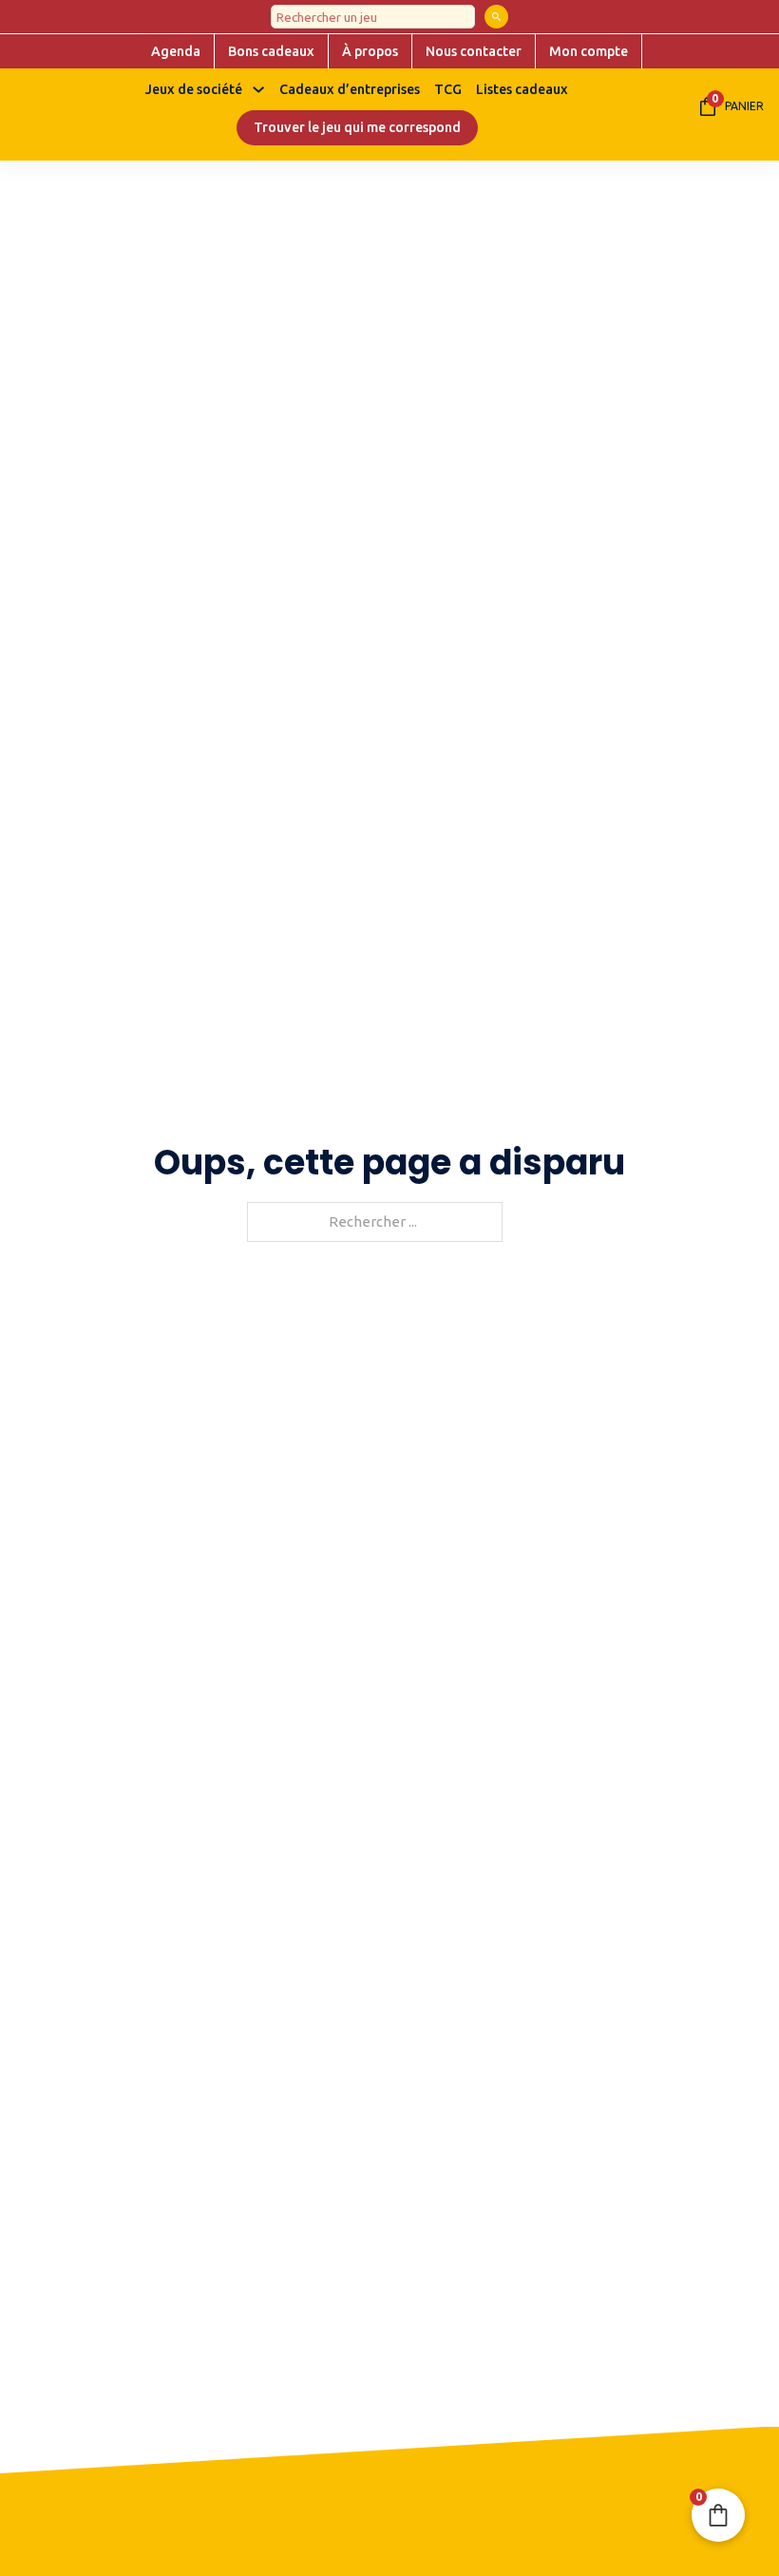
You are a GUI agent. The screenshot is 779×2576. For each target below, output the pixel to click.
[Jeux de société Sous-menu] (258, 89)
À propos (370, 51)
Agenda (176, 51)
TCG (448, 89)
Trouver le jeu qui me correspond (357, 127)
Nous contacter (474, 51)
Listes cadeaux (522, 89)
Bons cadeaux (271, 51)
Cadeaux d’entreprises (350, 89)
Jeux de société (194, 89)
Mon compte (589, 51)
